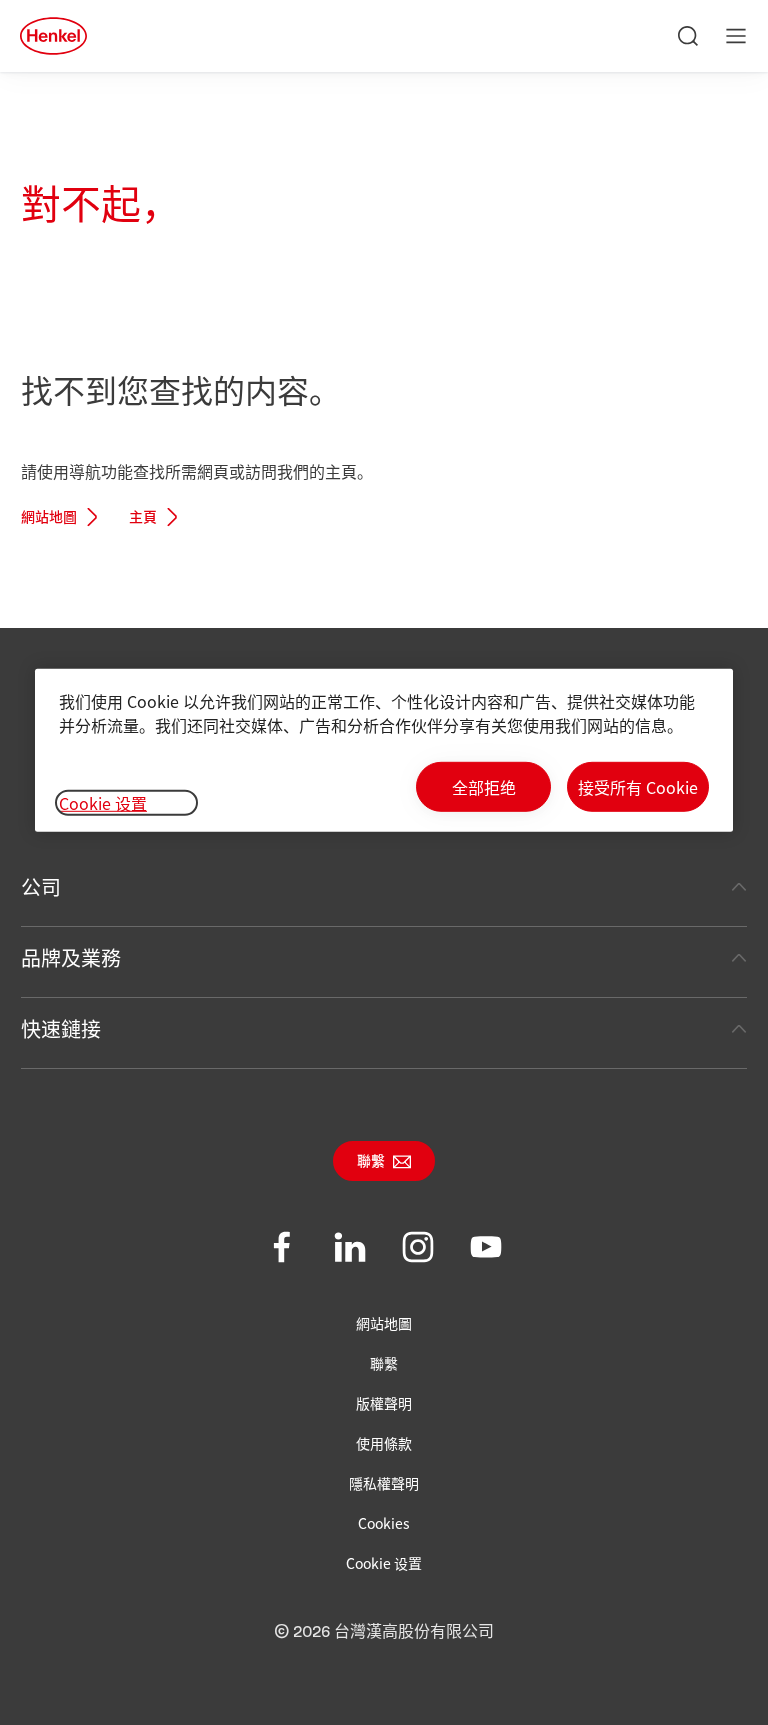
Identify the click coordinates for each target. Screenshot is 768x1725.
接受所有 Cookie (638, 787)
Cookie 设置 (384, 1563)
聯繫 (371, 1162)
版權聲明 (384, 1403)
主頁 (143, 518)
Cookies (384, 1523)
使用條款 (384, 1443)
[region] (384, 750)
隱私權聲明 (384, 1483)
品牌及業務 (71, 957)
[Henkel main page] (53, 36)
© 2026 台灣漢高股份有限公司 (384, 1632)
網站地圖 (49, 518)
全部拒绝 (484, 787)
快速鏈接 (61, 1028)
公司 (41, 886)
